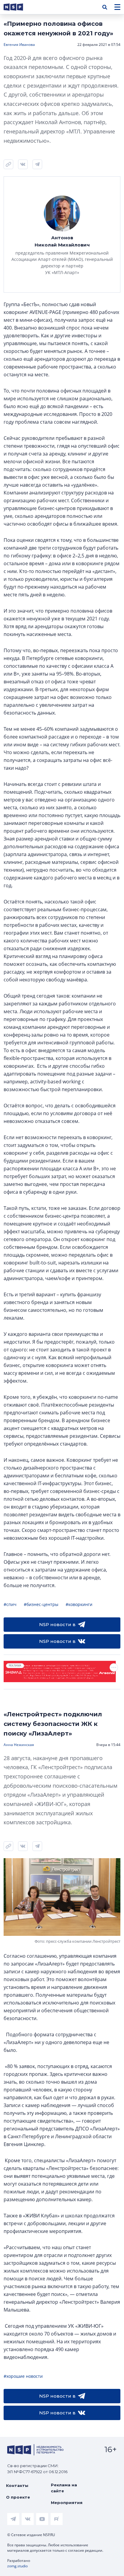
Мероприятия (67, 2503)
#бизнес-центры (41, 1604)
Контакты (17, 2485)
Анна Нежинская (19, 1745)
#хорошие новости (23, 2376)
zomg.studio (17, 2566)
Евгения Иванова (19, 45)
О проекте (18, 2497)
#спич (10, 1604)
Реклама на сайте (64, 2488)
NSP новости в (57, 1624)
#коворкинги (79, 1604)
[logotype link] (18, 7)
